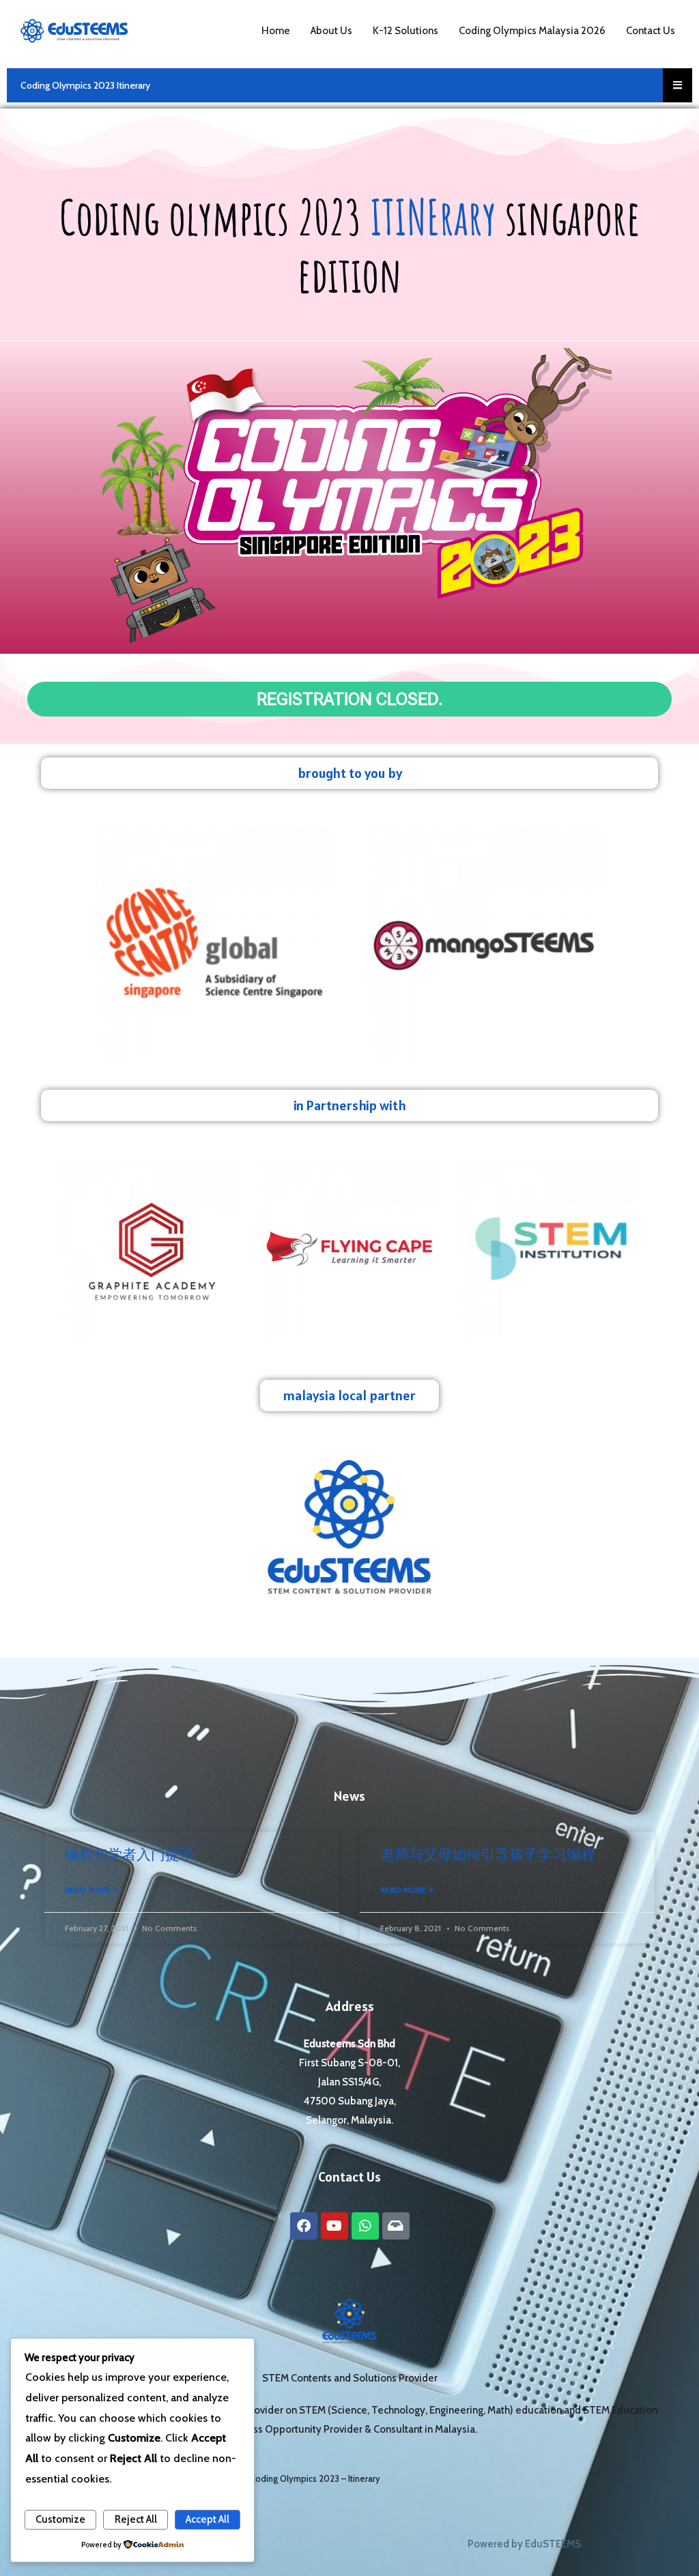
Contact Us (651, 31)
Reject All (136, 2519)
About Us (331, 31)
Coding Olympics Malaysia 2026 (532, 31)
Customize (60, 2519)
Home (276, 31)
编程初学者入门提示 (129, 1854)
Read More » (91, 1890)
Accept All (208, 2519)
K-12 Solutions (405, 31)
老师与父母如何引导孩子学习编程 (488, 1854)
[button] (349, 807)
